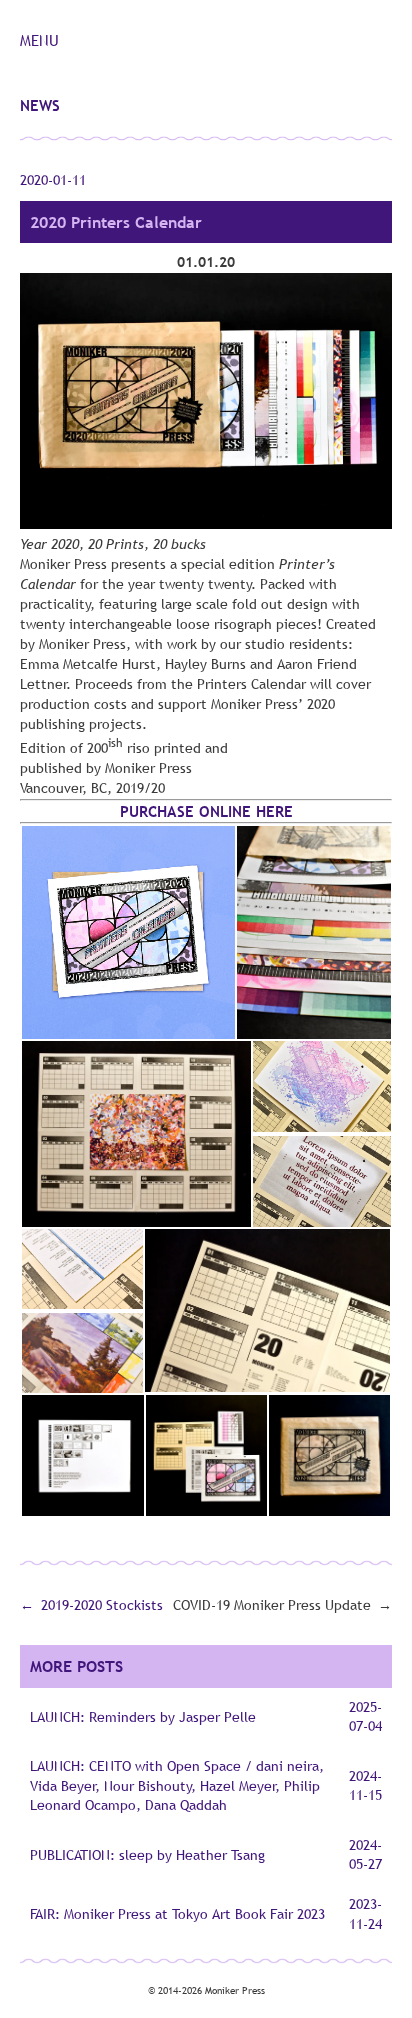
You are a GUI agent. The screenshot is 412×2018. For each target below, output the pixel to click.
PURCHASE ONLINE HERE (206, 811)
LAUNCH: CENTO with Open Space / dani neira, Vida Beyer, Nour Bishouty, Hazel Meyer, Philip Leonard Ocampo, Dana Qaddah (177, 1785)
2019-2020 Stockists (102, 1605)
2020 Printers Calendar (116, 222)
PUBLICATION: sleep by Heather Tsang (147, 1855)
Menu (39, 40)
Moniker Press (235, 1990)
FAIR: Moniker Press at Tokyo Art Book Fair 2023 (177, 1914)
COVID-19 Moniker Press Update (272, 1605)
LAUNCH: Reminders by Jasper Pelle (143, 1717)
